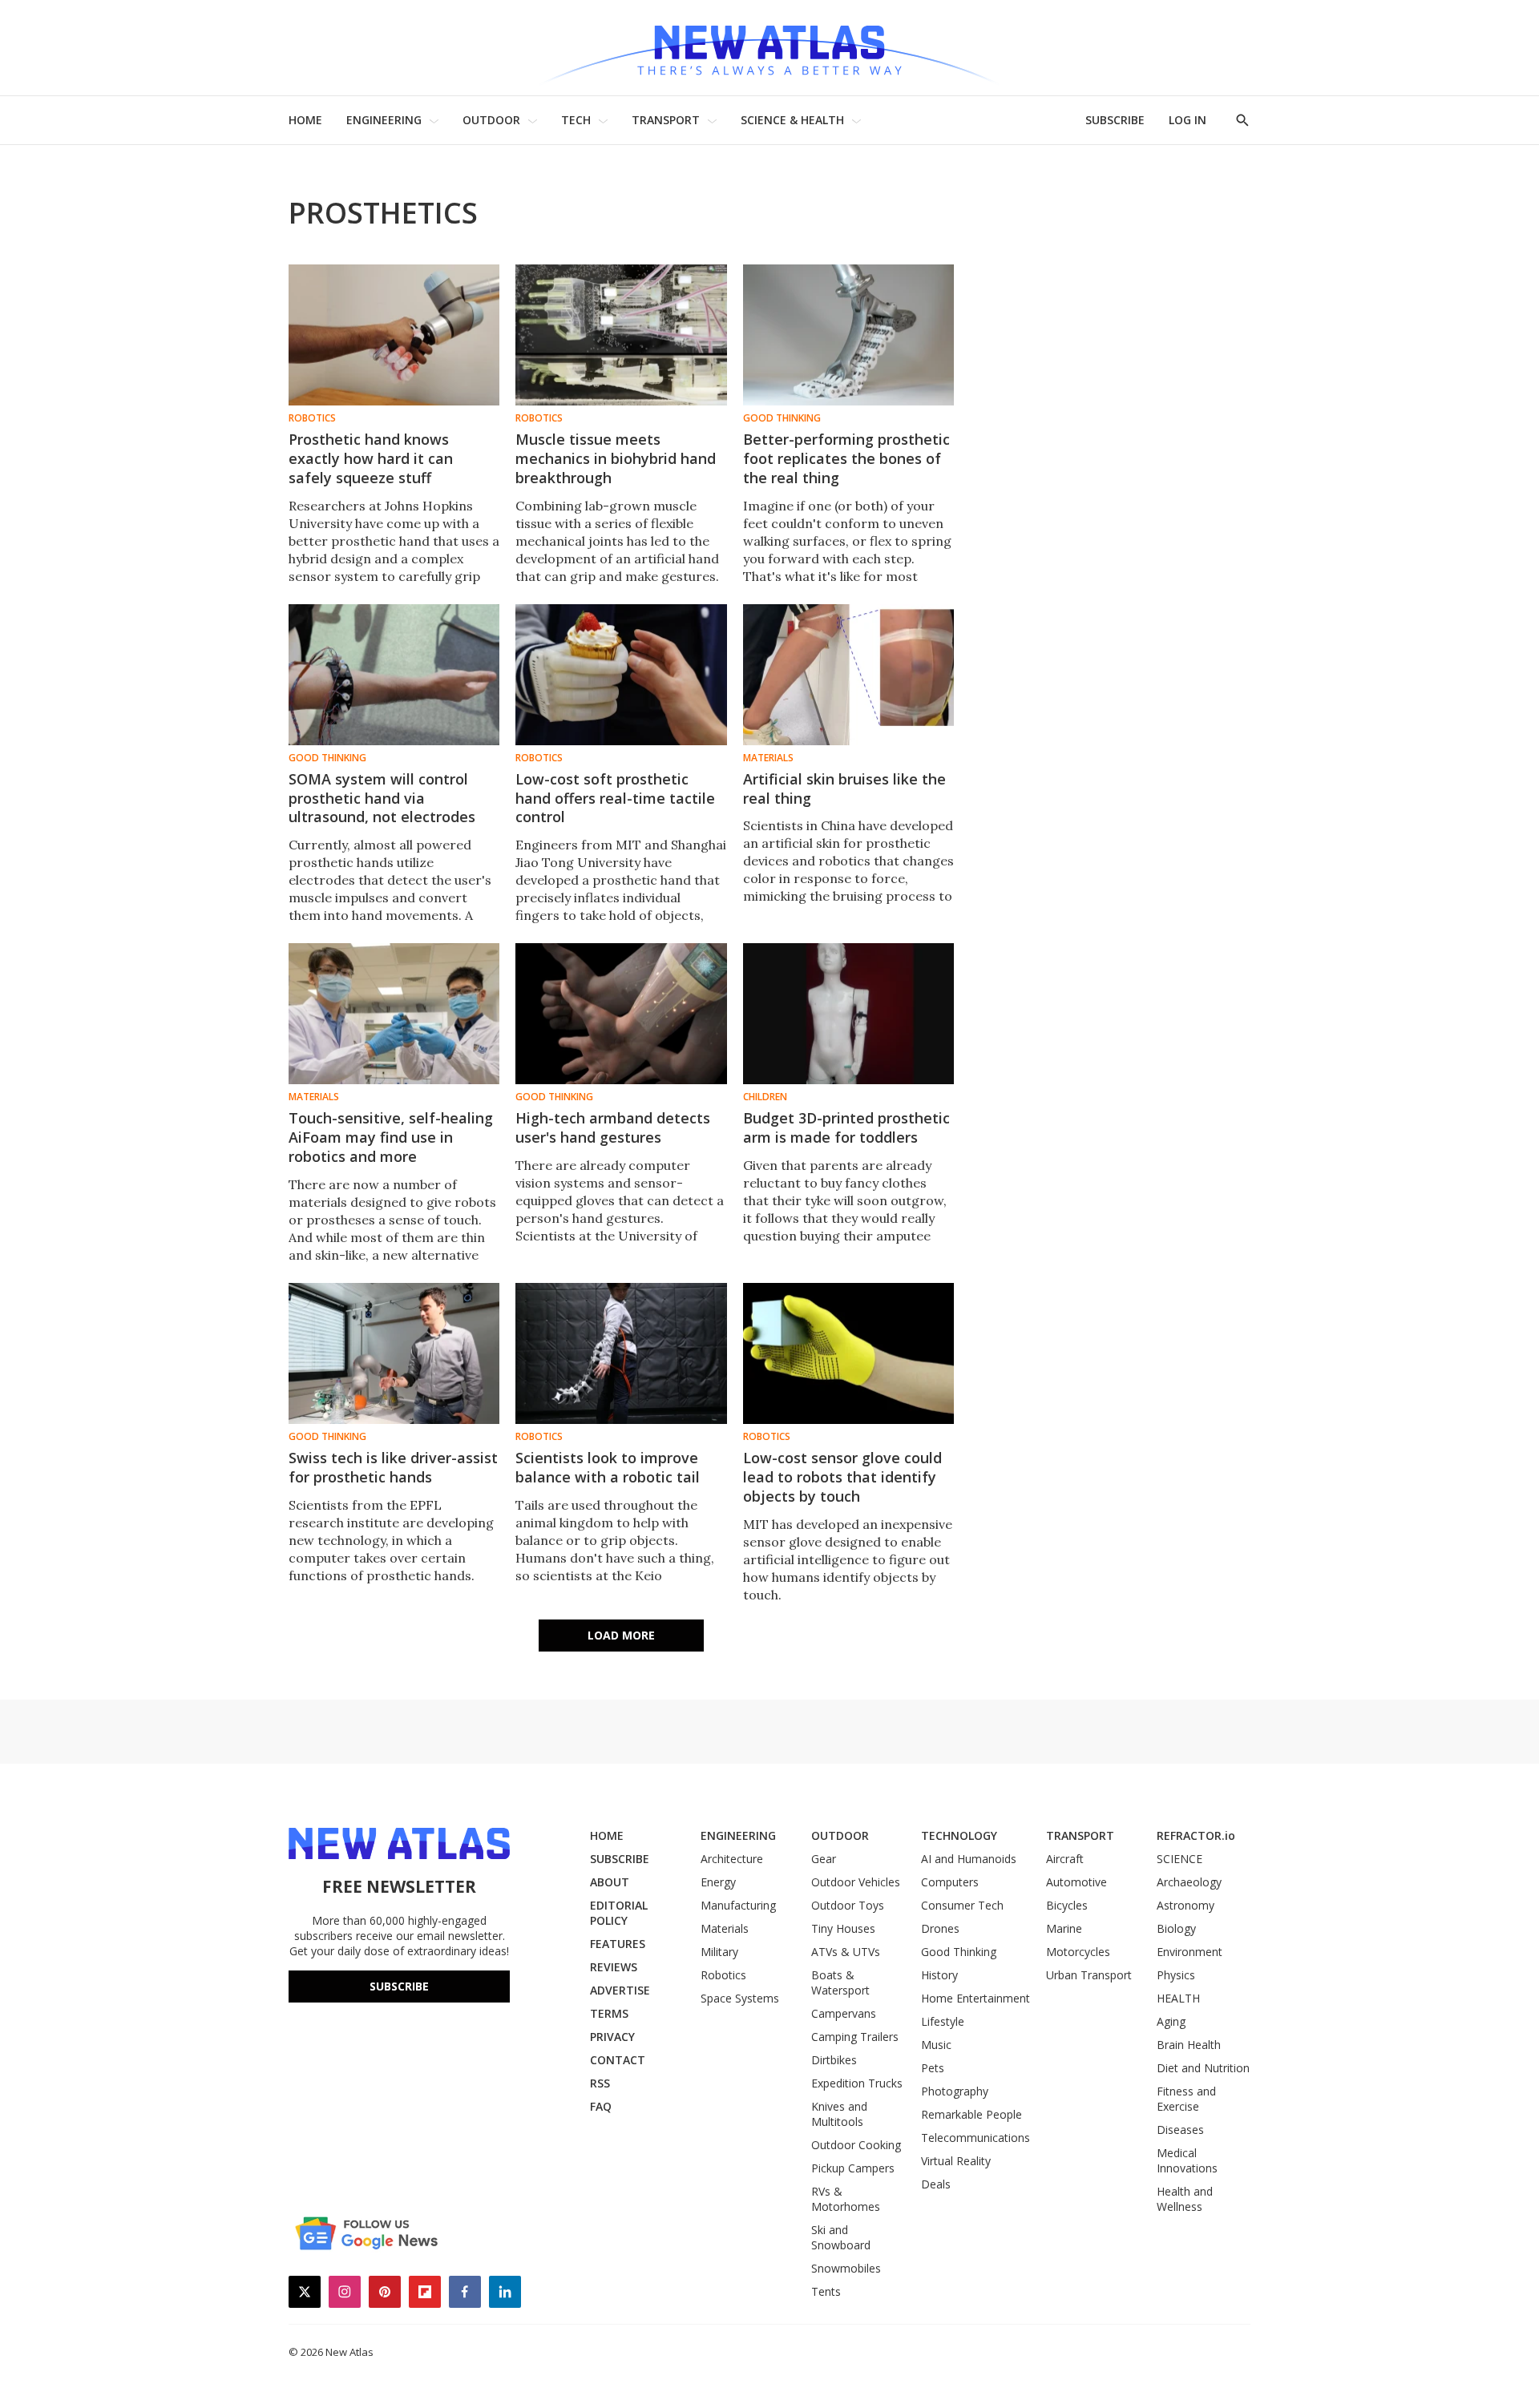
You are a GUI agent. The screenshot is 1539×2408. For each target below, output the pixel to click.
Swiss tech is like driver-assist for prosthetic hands (393, 1467)
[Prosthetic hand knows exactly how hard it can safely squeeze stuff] (394, 335)
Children (765, 1097)
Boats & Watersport (840, 1982)
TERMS (609, 2013)
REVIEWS (614, 1967)
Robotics (312, 418)
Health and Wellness (1185, 2199)
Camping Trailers (855, 2037)
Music (936, 2045)
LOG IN (1188, 120)
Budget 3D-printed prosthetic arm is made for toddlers (846, 1127)
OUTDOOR (491, 120)
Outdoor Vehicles (856, 1882)
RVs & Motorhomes (846, 2199)
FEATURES (618, 1944)
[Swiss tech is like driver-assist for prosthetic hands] (394, 1353)
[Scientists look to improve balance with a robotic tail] (621, 1353)
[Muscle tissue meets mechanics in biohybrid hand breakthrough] (621, 335)
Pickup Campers (853, 2168)
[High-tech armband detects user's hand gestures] (621, 1014)
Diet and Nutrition (1203, 2068)
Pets (933, 2068)
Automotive (1076, 1882)
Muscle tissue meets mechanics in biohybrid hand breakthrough (616, 458)
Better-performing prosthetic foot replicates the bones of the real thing (846, 458)
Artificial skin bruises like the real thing (844, 789)
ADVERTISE (620, 1990)
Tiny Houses (843, 1928)
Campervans (844, 2013)
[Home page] (769, 48)
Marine (1064, 1928)
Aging (1171, 2021)
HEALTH (1178, 1998)
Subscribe (399, 1986)
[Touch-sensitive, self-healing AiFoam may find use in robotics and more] (394, 1014)
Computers (950, 1882)
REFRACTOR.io (1196, 1835)
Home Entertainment (976, 1998)
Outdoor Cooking (856, 2145)
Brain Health (1189, 2045)
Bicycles (1067, 1905)
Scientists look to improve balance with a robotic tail (608, 1467)
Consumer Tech (962, 1905)
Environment (1190, 1952)
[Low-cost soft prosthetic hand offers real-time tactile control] (621, 675)
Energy (718, 1882)
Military (719, 1952)
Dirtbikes (834, 2060)
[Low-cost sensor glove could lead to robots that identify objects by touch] (848, 1353)
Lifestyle (943, 2021)
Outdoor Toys (848, 1905)
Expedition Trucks (857, 2083)
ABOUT (610, 1882)
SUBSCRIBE (1115, 120)
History (939, 1975)
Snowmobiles (846, 2268)
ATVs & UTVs (846, 1952)
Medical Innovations (1187, 2160)
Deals (936, 2184)
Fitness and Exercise (1186, 2099)
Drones (940, 1928)
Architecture (732, 1859)
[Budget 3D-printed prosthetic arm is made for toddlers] (848, 1014)
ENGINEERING (384, 120)
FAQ (601, 2106)
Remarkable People (971, 2114)
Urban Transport (1089, 1975)
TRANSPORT (666, 120)
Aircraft (1065, 1859)
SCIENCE (1179, 1859)
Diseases (1180, 2130)
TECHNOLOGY (959, 1835)
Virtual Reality (956, 2161)
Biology (1176, 1928)
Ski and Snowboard (841, 2237)
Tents (826, 2291)
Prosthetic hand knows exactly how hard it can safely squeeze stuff (371, 458)
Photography (955, 2091)
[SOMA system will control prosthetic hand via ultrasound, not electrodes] (394, 675)
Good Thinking (782, 418)
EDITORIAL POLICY (619, 1913)
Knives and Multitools (839, 2114)
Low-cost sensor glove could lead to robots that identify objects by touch (842, 1477)
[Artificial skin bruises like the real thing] (848, 675)
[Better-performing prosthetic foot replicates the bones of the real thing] (848, 335)
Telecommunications (976, 2138)
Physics (1176, 1975)
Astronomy (1186, 1905)
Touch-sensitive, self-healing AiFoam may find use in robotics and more (391, 1137)
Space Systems (740, 1998)
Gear (824, 1859)
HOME (305, 120)
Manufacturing (738, 1905)
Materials (768, 758)
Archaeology (1189, 1882)
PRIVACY (612, 2037)
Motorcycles (1078, 1952)
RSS (600, 2083)
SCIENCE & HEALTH (792, 120)
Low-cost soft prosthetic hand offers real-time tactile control (615, 798)
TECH (576, 120)
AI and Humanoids (969, 1859)
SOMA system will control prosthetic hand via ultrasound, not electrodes (382, 798)
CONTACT (618, 2060)
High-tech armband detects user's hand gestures (613, 1127)
